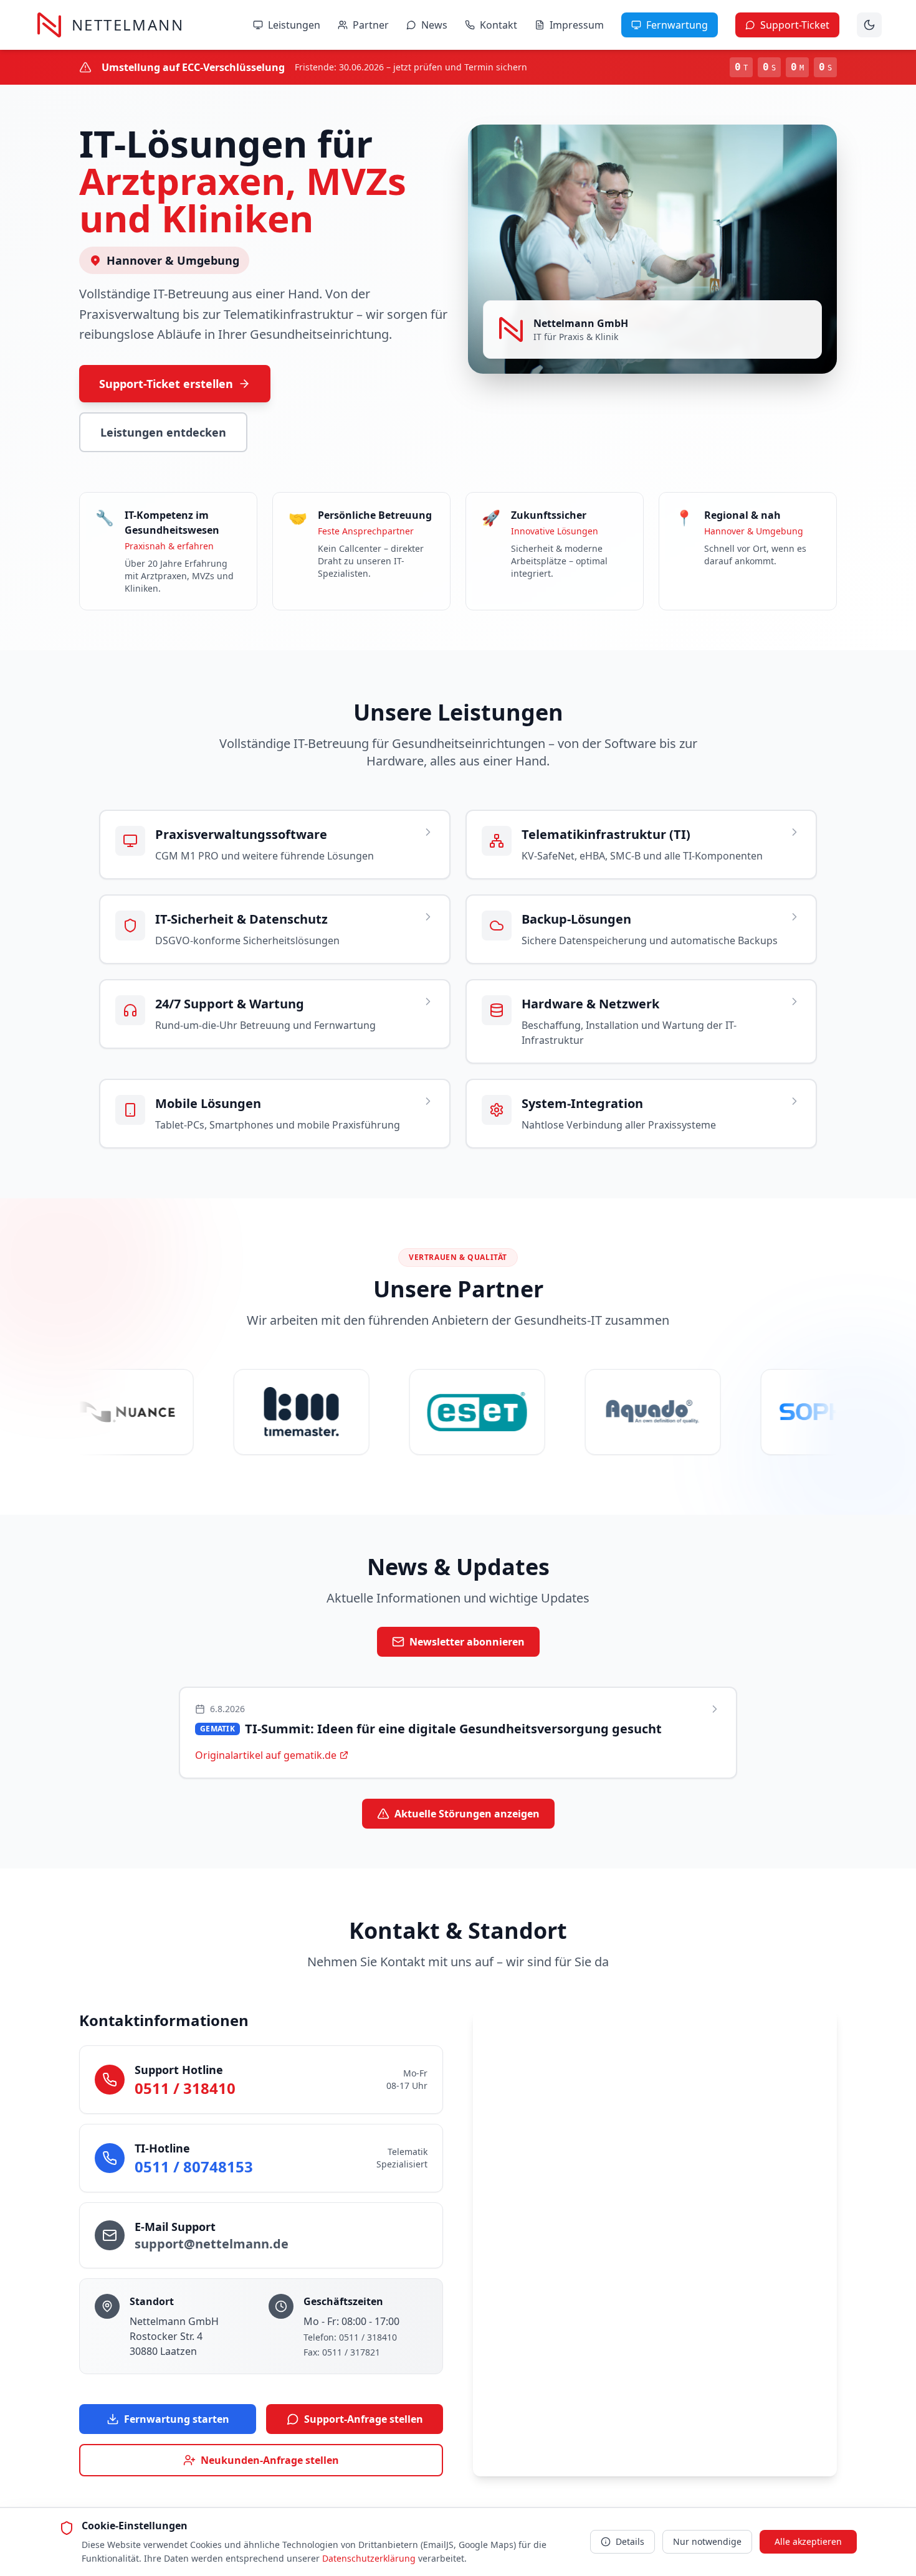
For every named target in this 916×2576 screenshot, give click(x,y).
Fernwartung (677, 25)
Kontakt (499, 25)
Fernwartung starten (177, 2419)
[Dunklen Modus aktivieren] (869, 25)
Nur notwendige (707, 2541)
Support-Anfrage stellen (364, 2419)
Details (630, 2541)
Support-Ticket (795, 25)
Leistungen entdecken (163, 432)
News (434, 25)
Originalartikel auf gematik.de (266, 1755)
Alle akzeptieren (808, 2541)
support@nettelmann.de (212, 2244)
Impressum (577, 25)
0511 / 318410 (185, 2088)
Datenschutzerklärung (369, 2558)
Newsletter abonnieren (467, 1642)
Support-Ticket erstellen (166, 384)
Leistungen (294, 25)
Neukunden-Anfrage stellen (270, 2460)
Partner (371, 25)
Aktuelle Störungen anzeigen (467, 1814)
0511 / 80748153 (194, 2166)
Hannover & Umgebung (173, 260)
